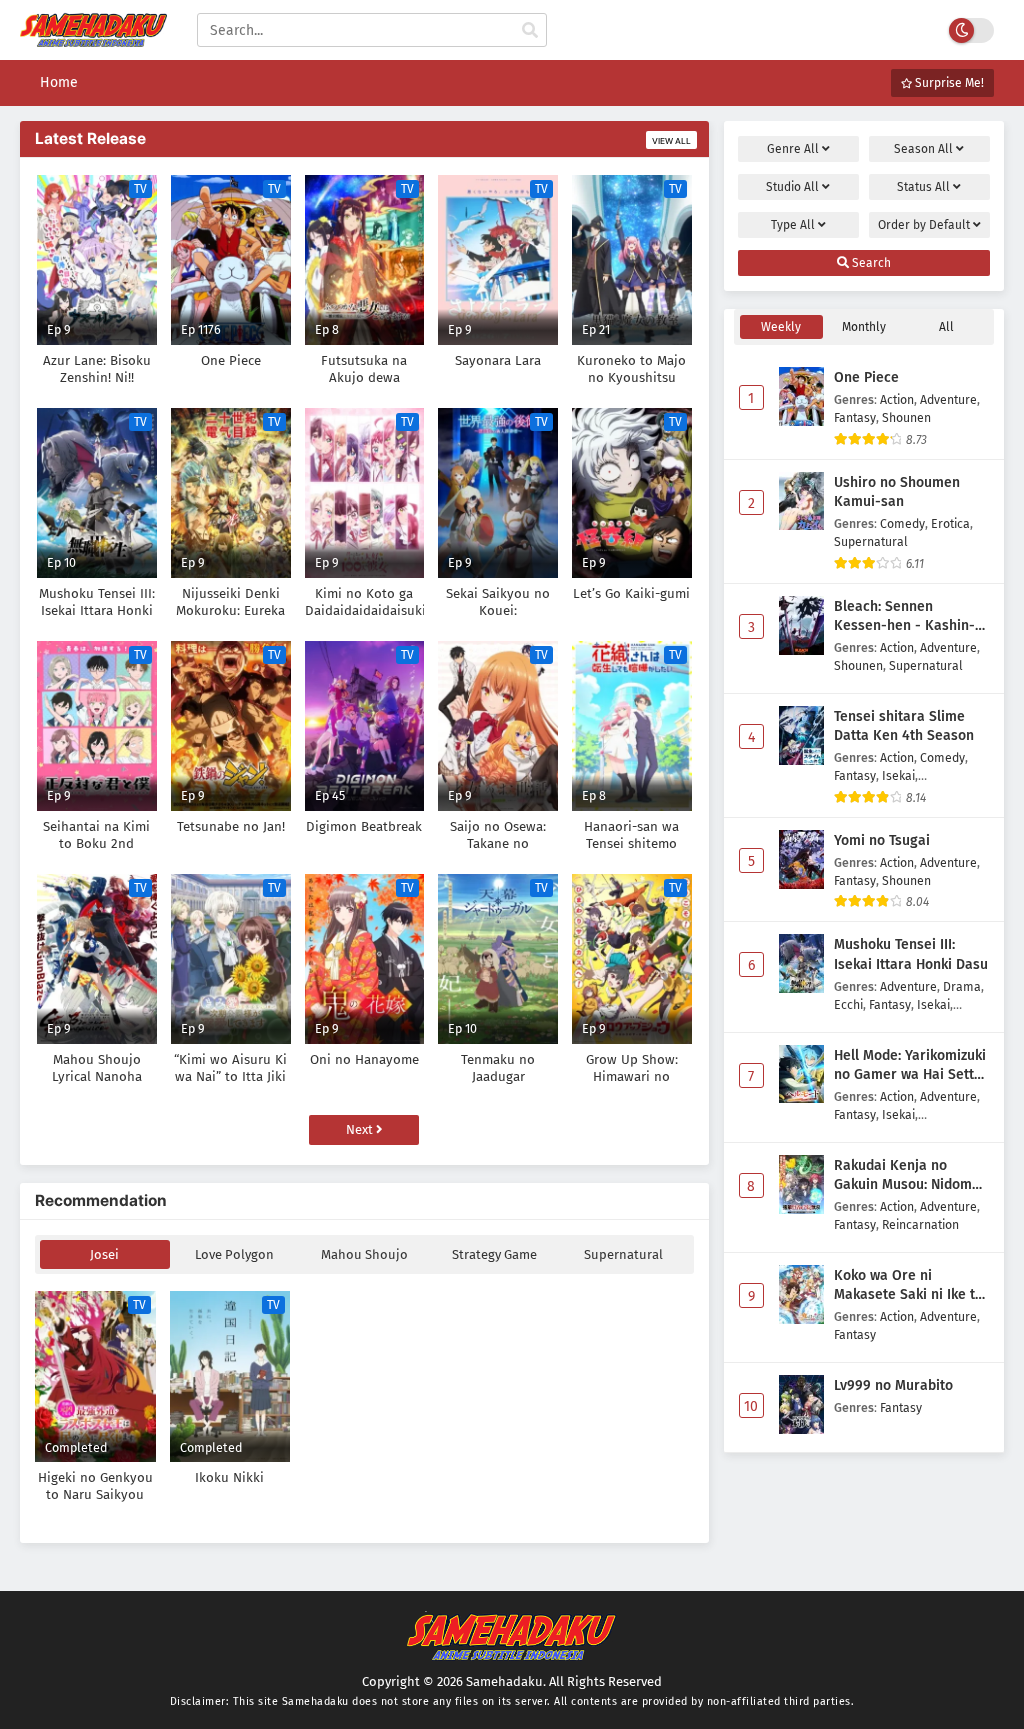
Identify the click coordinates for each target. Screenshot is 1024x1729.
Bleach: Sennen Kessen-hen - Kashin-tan (904, 617)
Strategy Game (494, 1254)
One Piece (866, 377)
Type (793, 225)
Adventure (948, 399)
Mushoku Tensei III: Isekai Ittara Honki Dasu (911, 954)
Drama (962, 986)
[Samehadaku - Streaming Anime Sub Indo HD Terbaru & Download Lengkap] (93, 37)
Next (361, 1129)
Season (923, 149)
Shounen (906, 417)
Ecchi (848, 1004)
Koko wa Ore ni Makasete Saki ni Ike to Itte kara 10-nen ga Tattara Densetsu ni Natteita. (908, 1286)
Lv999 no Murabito (893, 1385)
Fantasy (855, 417)
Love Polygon (234, 1254)
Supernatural (623, 1254)
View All (671, 141)
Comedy (902, 523)
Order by (924, 225)
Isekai (898, 775)
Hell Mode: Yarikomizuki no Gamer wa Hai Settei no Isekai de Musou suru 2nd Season (910, 1066)
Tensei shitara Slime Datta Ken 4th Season (904, 726)
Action (897, 399)
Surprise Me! (948, 83)
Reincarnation (920, 1224)
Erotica (950, 523)
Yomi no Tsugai (882, 840)
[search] (530, 31)
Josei (104, 1254)
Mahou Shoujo (364, 1254)
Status (923, 187)
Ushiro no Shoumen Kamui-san (897, 492)
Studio (792, 187)
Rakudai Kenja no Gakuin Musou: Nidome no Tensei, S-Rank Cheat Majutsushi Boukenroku (911, 1176)
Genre (793, 149)
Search (870, 263)
